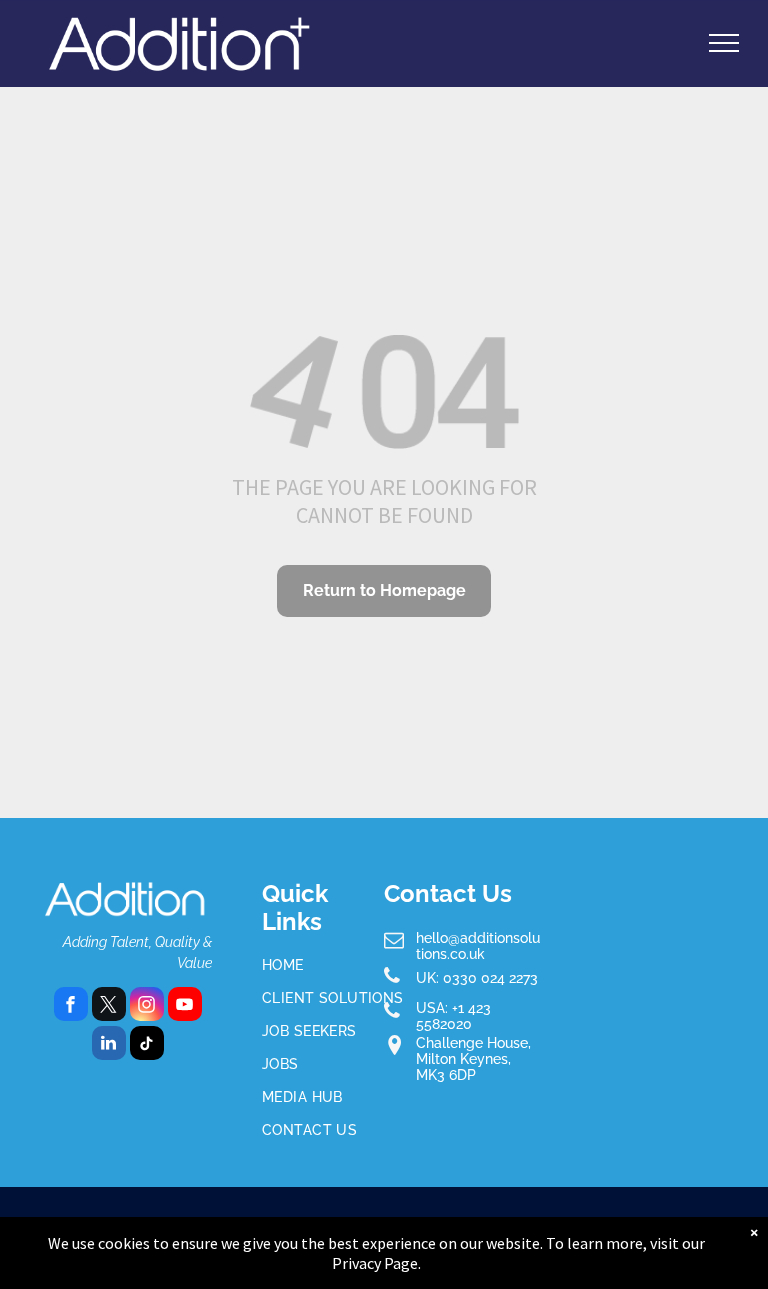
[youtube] (185, 1006)
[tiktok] (147, 1045)
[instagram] (147, 1006)
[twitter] (109, 1006)
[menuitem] (334, 965)
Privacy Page (375, 1263)
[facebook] (71, 1006)
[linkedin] (109, 1045)
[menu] (724, 43)
